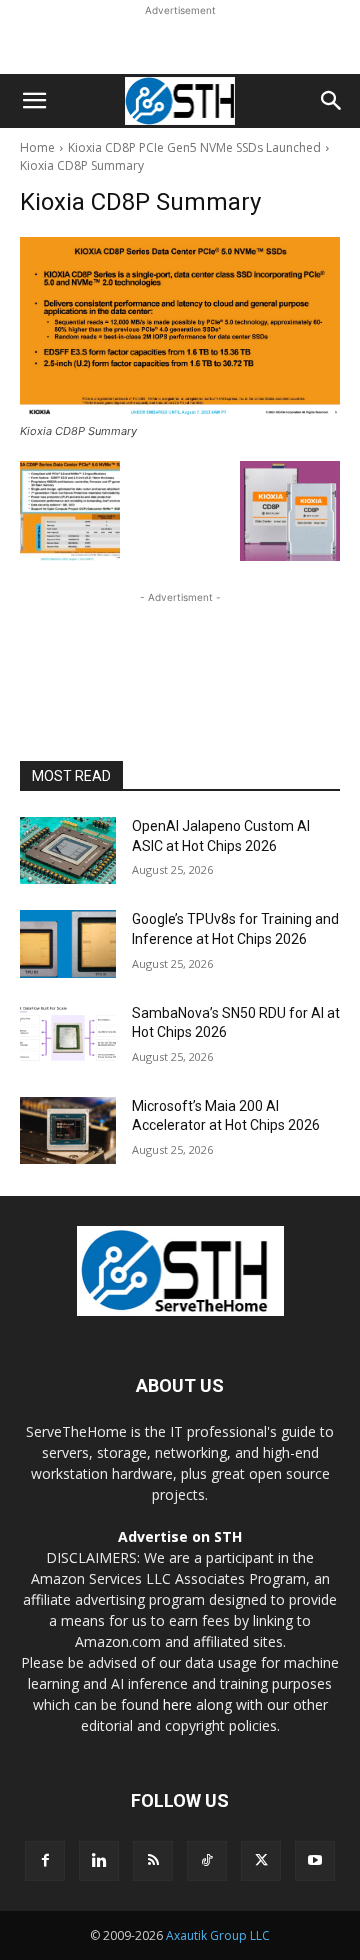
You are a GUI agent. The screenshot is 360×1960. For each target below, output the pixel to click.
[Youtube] (315, 1861)
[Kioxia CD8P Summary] (180, 327)
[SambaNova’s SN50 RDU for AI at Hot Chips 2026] (68, 1037)
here (177, 1704)
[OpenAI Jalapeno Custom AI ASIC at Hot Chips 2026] (68, 850)
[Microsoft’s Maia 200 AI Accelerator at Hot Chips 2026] (68, 1130)
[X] (261, 1861)
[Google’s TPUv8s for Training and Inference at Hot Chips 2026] (68, 943)
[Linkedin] (99, 1861)
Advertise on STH (180, 1536)
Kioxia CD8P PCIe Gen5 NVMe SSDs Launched (194, 147)
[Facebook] (45, 1861)
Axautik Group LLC (218, 1935)
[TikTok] (207, 1861)
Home (37, 147)
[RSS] (153, 1861)
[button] (34, 101)
